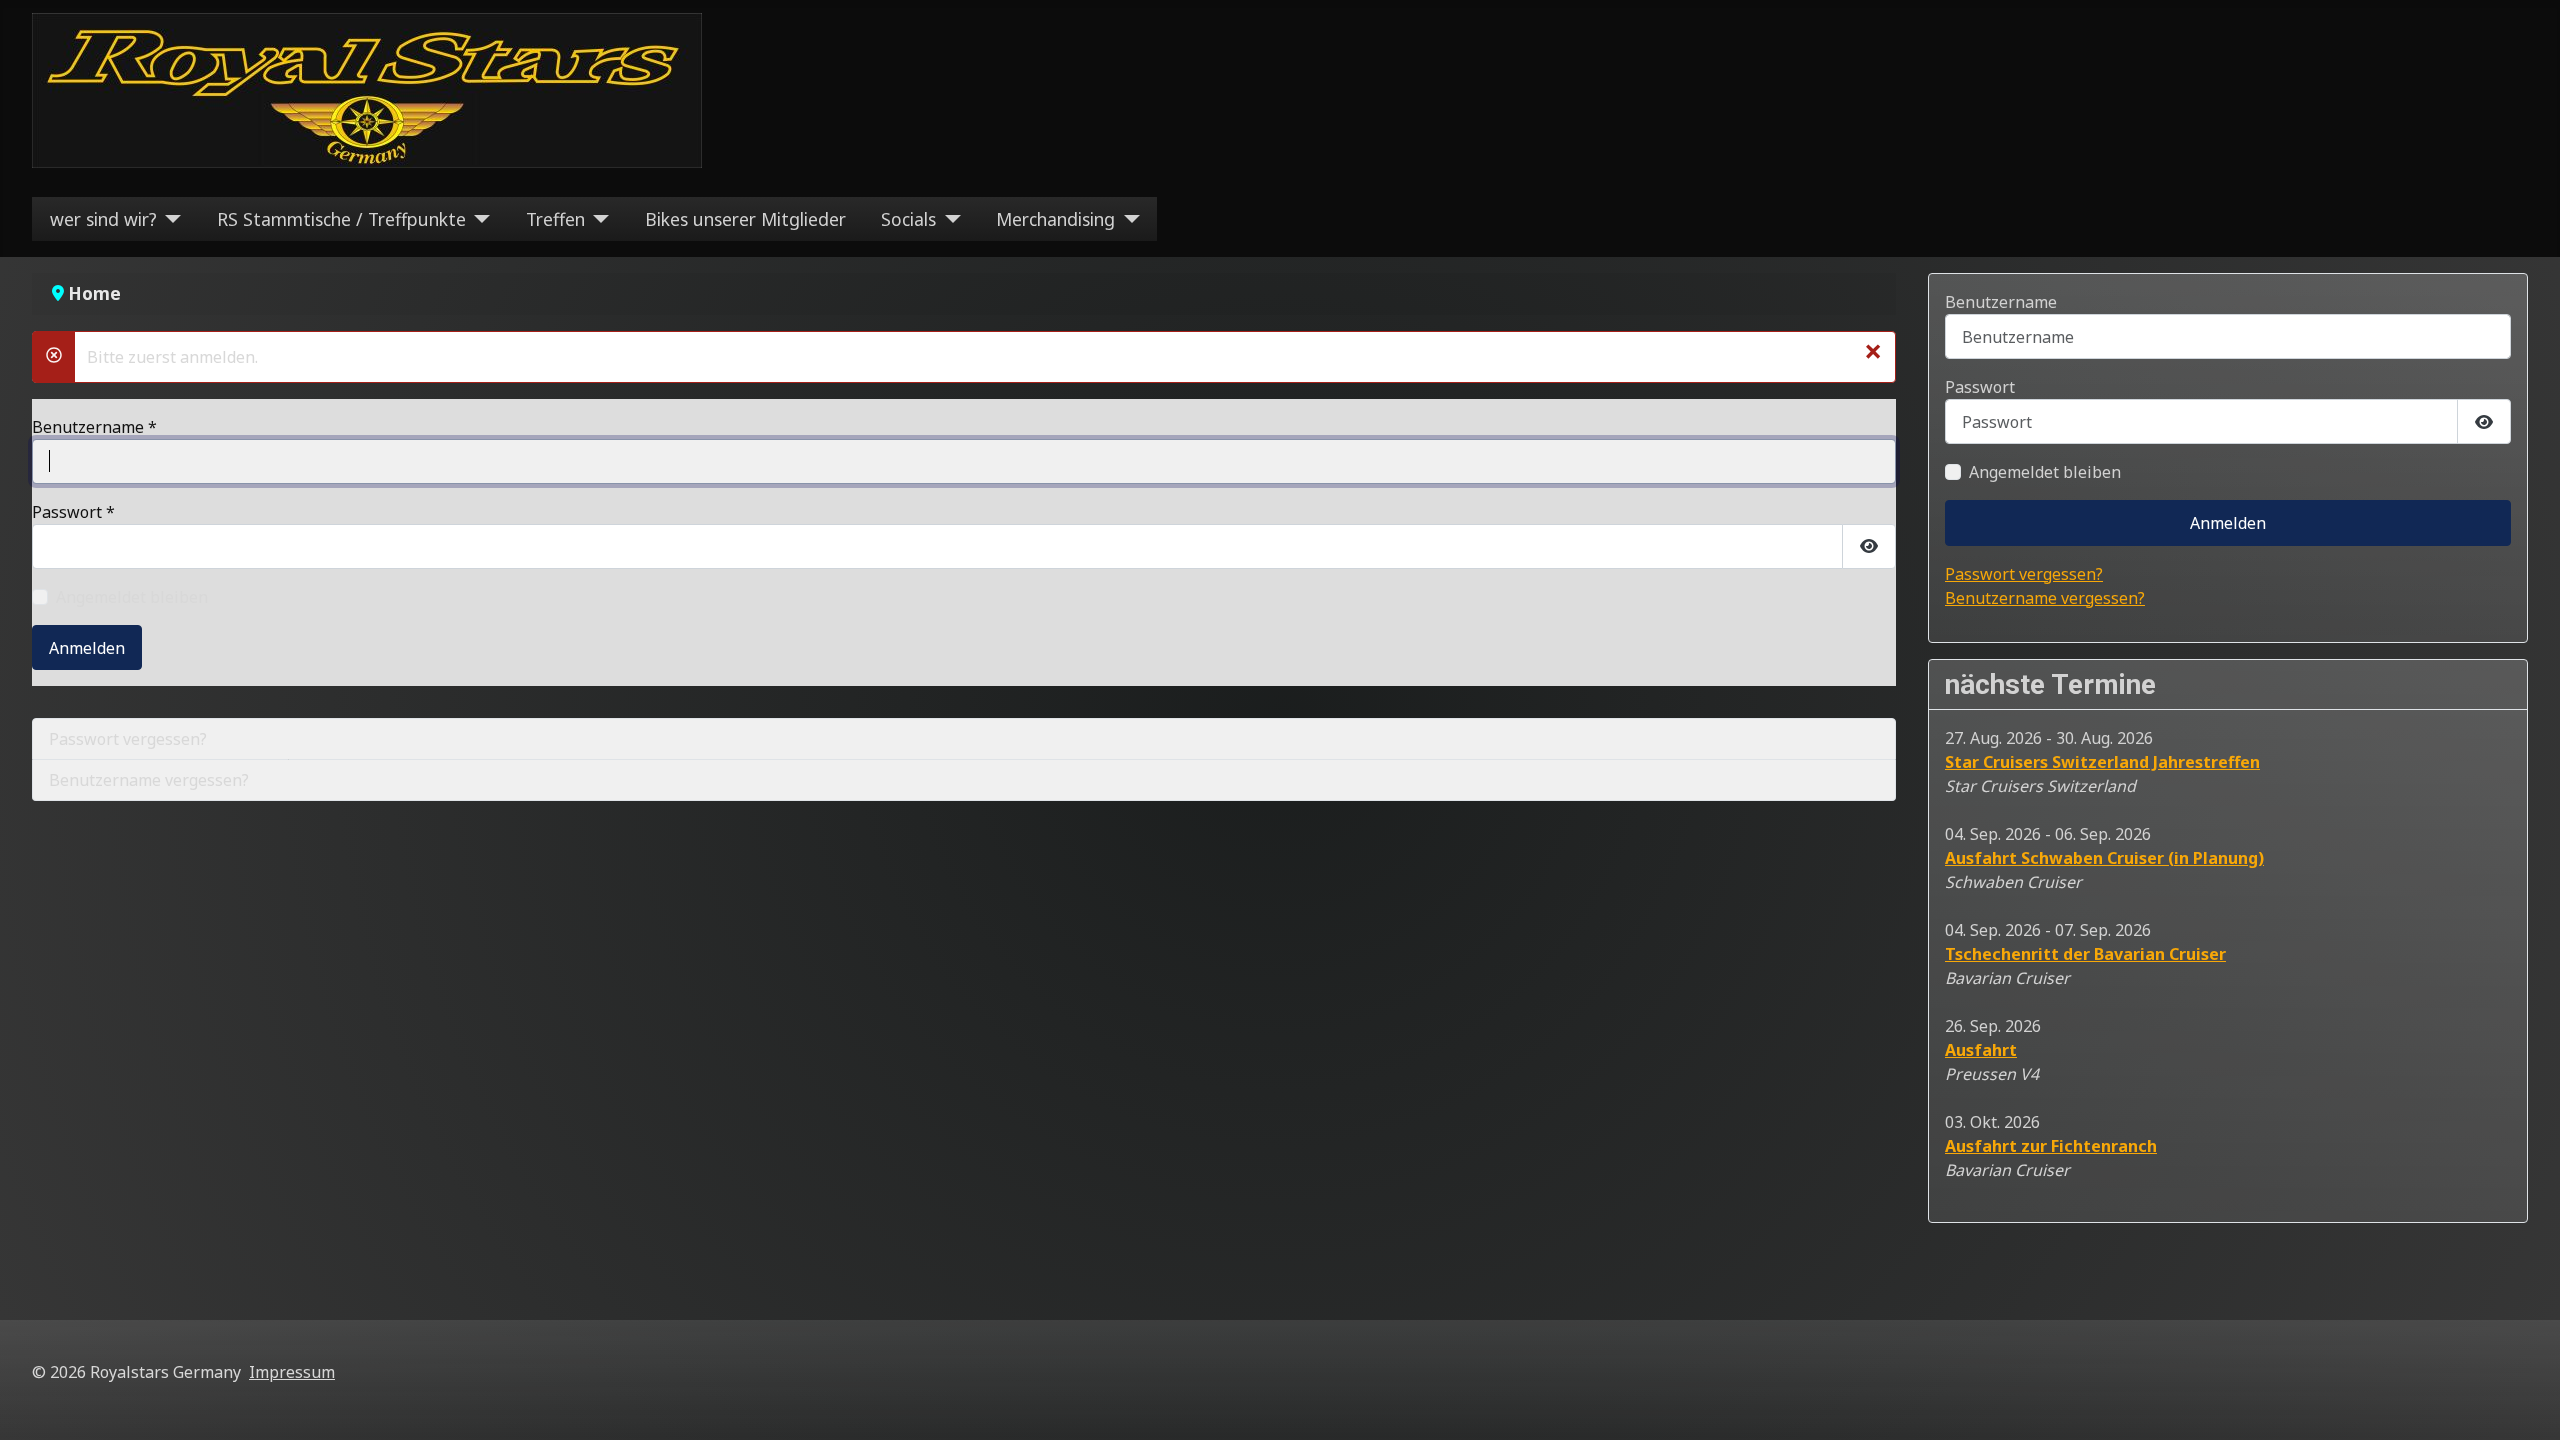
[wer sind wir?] (169, 219)
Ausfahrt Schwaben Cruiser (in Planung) (2104, 858)
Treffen (555, 219)
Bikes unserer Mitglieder (745, 219)
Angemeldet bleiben (132, 597)
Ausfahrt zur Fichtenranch (2051, 1146)
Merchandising (1055, 219)
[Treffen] (597, 219)
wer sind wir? (103, 219)
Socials (908, 219)
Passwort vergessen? (128, 739)
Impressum (292, 1372)
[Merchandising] (1127, 219)
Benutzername (94, 427)
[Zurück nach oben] (2525, 1403)
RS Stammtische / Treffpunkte (341, 219)
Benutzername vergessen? (149, 780)
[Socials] (948, 219)
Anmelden (87, 648)
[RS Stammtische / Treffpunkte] (478, 219)
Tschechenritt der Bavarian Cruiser (2085, 954)
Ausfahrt (1981, 1050)
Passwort (73, 512)
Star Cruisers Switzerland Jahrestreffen (2102, 762)
